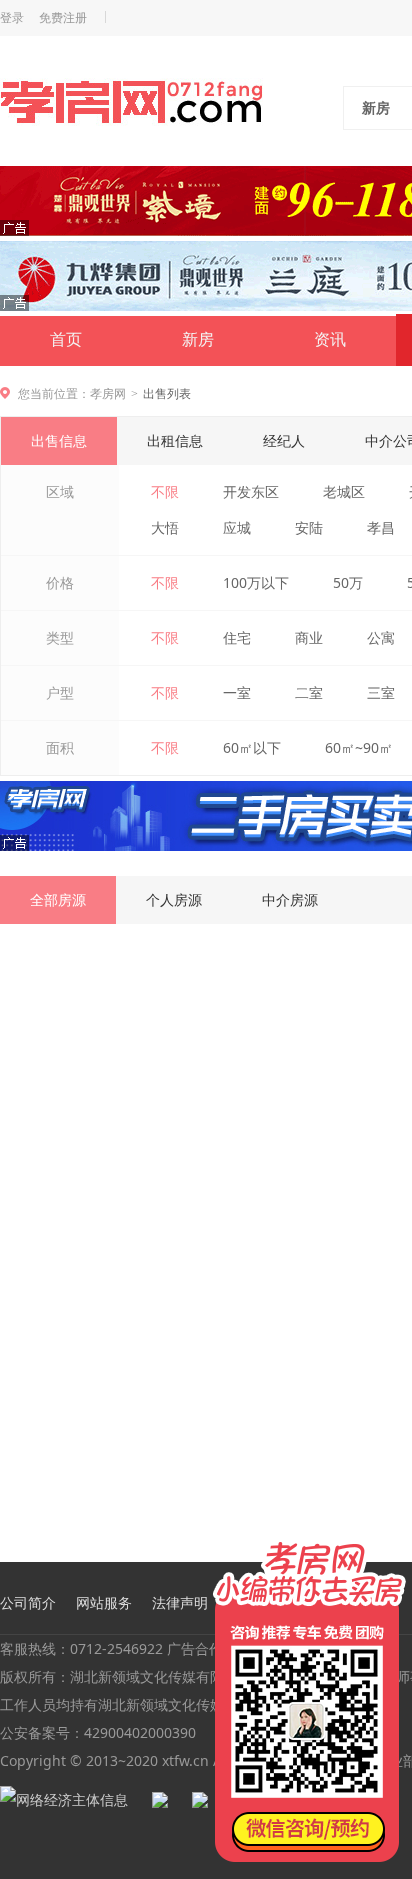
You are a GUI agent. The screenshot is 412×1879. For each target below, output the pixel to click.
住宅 (237, 637)
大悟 (165, 527)
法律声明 (180, 1603)
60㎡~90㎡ (359, 747)
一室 (237, 692)
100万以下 (256, 582)
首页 (66, 339)
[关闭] (395, 1540)
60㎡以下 (252, 747)
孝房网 (108, 393)
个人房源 (174, 899)
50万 (348, 582)
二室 (309, 692)
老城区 (344, 491)
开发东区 (251, 491)
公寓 (381, 637)
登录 (12, 18)
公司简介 (28, 1603)
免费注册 (63, 18)
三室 (381, 692)
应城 (237, 527)
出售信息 (59, 440)
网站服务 (104, 1603)
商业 (309, 637)
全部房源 (58, 899)
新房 (198, 339)
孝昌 (381, 527)
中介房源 (290, 899)
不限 (165, 491)
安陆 (309, 527)
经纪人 (284, 440)
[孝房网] (131, 106)
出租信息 (175, 440)
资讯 (330, 339)
